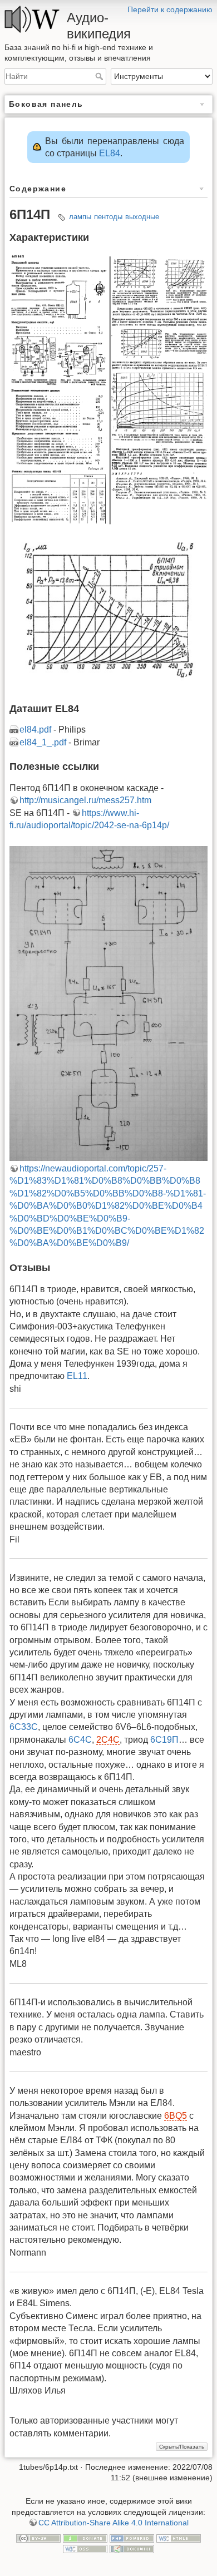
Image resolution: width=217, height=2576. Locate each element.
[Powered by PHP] (132, 2538)
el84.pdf (35, 730)
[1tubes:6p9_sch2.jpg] (108, 1003)
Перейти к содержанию (170, 9)
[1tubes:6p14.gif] (108, 390)
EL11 (77, 1376)
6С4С (80, 1740)
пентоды (108, 217)
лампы (80, 217)
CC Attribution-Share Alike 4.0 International (114, 2523)
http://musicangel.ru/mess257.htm (85, 800)
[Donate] (85, 2538)
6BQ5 (176, 2116)
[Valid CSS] (85, 2549)
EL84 (110, 153)
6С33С (24, 1727)
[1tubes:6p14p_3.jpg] (108, 609)
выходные (142, 217)
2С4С (108, 1740)
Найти (100, 76)
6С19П (164, 1740)
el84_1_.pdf (43, 742)
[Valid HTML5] (179, 2538)
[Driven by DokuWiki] (132, 2549)
